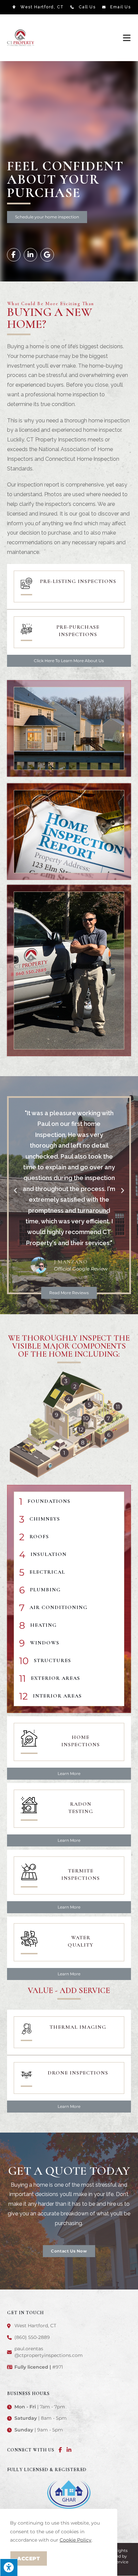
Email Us (120, 7)
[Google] (47, 255)
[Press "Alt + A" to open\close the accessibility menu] (9, 2567)
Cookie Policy (76, 2540)
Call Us (87, 7)
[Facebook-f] (14, 255)
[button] (47, 217)
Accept (29, 2558)
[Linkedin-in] (30, 255)
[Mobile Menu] (127, 38)
